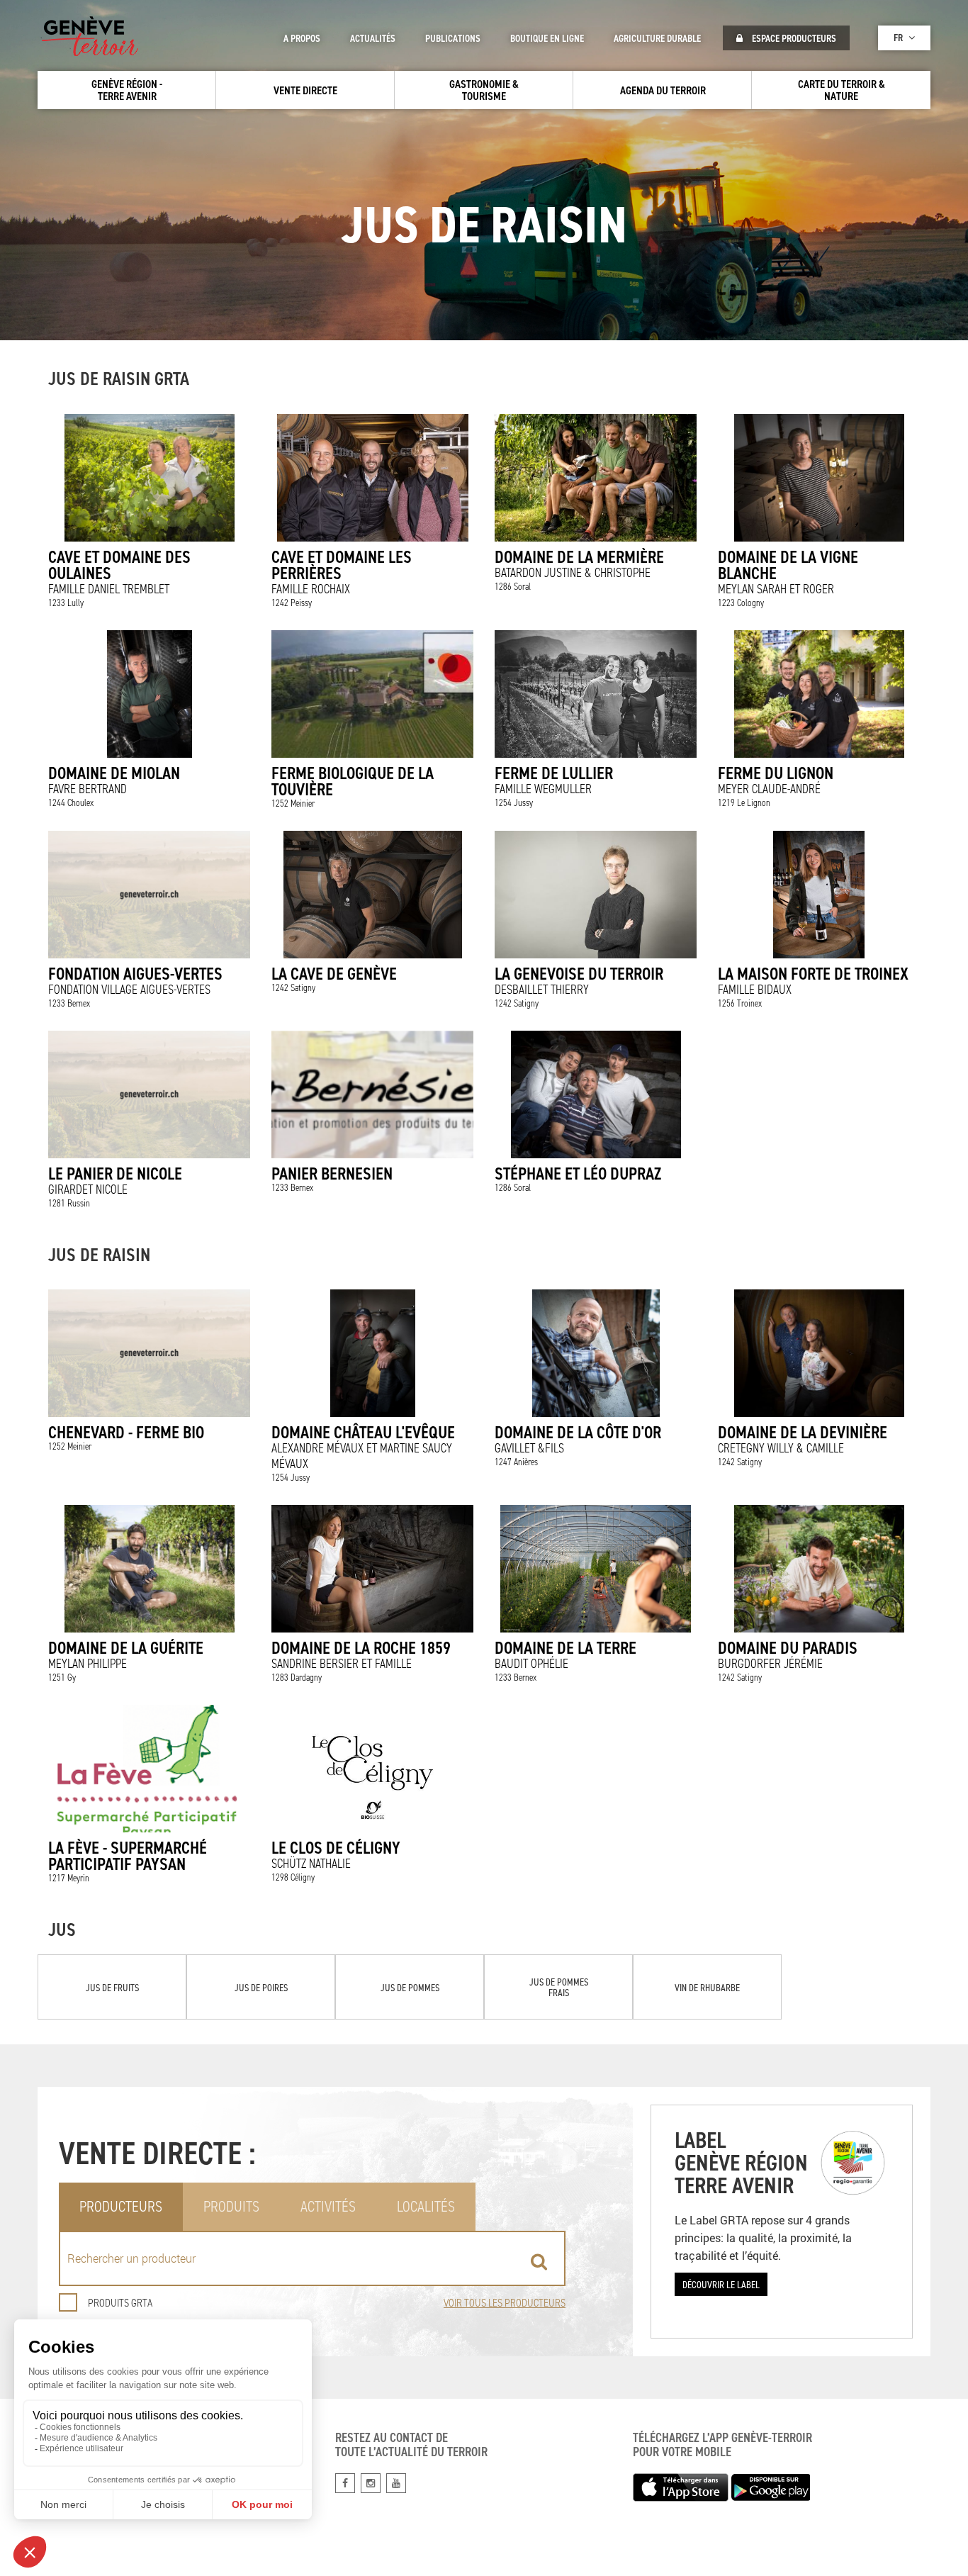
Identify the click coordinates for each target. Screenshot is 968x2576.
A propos (302, 38)
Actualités (373, 38)
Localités (426, 2206)
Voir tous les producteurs (505, 2303)
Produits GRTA (120, 2303)
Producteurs (121, 2206)
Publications (453, 38)
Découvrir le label (721, 2284)
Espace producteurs (793, 38)
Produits (231, 2206)
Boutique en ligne (547, 38)
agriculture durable (657, 38)
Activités (328, 2206)
